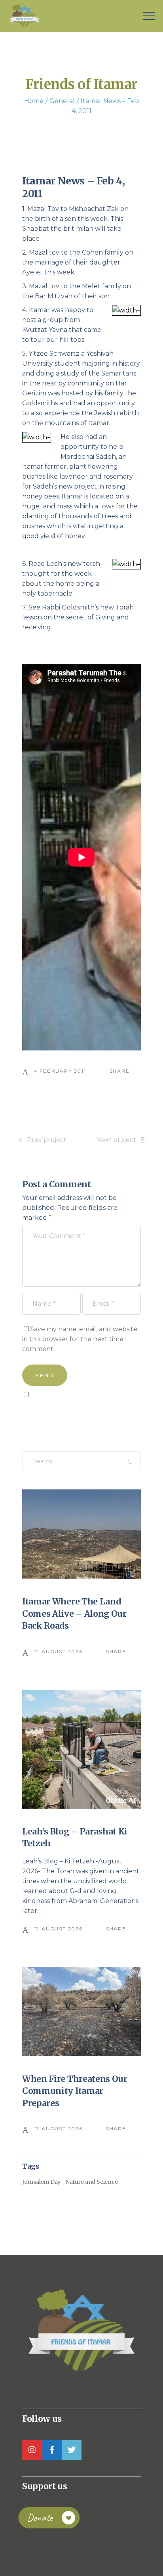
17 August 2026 (58, 2128)
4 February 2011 (60, 1071)
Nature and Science (91, 2182)
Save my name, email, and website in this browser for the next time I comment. (80, 1339)
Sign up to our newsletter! (68, 1413)
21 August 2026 (58, 1651)
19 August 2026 (58, 1929)
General (62, 101)
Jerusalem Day (41, 2182)
